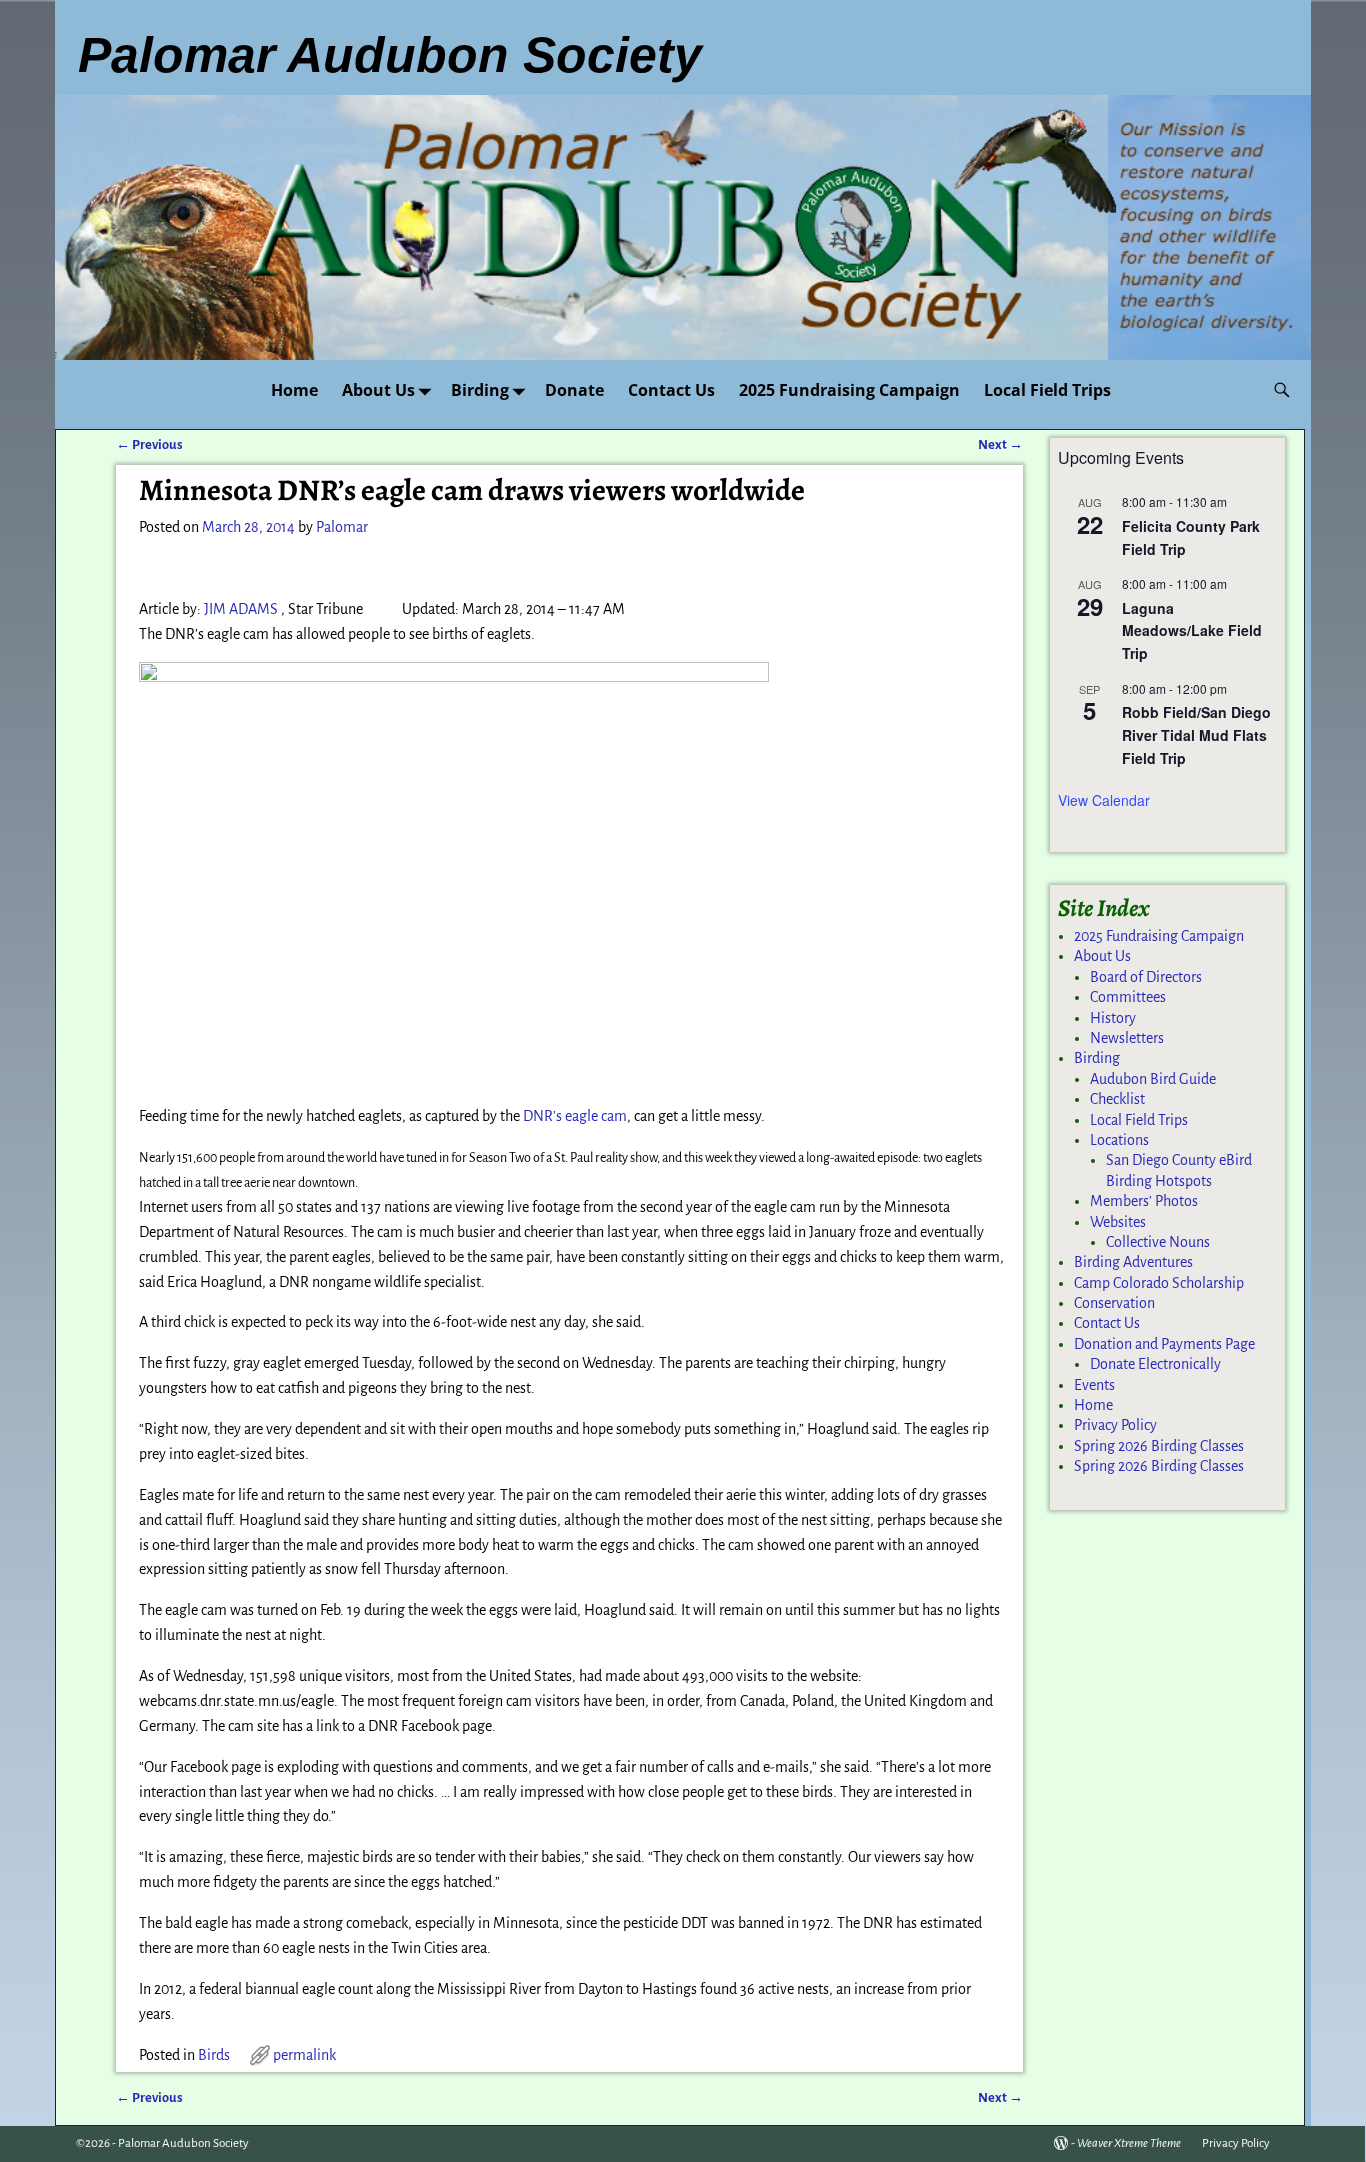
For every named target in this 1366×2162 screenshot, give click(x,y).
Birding (480, 390)
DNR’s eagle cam (575, 1116)
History (1113, 1018)
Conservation (1114, 1303)
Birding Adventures (1133, 1262)
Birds (214, 2055)
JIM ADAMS (241, 609)
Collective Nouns (1158, 1242)
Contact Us (671, 390)
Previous (149, 444)
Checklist (1117, 1099)
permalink (304, 2055)
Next (1000, 444)
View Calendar (1104, 800)
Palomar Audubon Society (183, 2143)
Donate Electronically (1155, 1364)
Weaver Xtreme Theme (1129, 2143)
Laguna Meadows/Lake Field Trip (1192, 630)
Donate (574, 390)
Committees (1128, 997)
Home (294, 390)
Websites (1118, 1222)
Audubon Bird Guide (1153, 1079)
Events (1094, 1385)
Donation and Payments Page (1164, 1344)
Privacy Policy (1115, 1425)
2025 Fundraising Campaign (849, 390)
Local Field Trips (1047, 390)
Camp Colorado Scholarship (1159, 1283)
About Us (378, 390)
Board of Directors (1146, 977)
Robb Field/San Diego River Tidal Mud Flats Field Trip (1196, 734)
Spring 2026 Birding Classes (1159, 1446)
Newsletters (1127, 1038)
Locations (1119, 1140)
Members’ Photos (1144, 1201)
